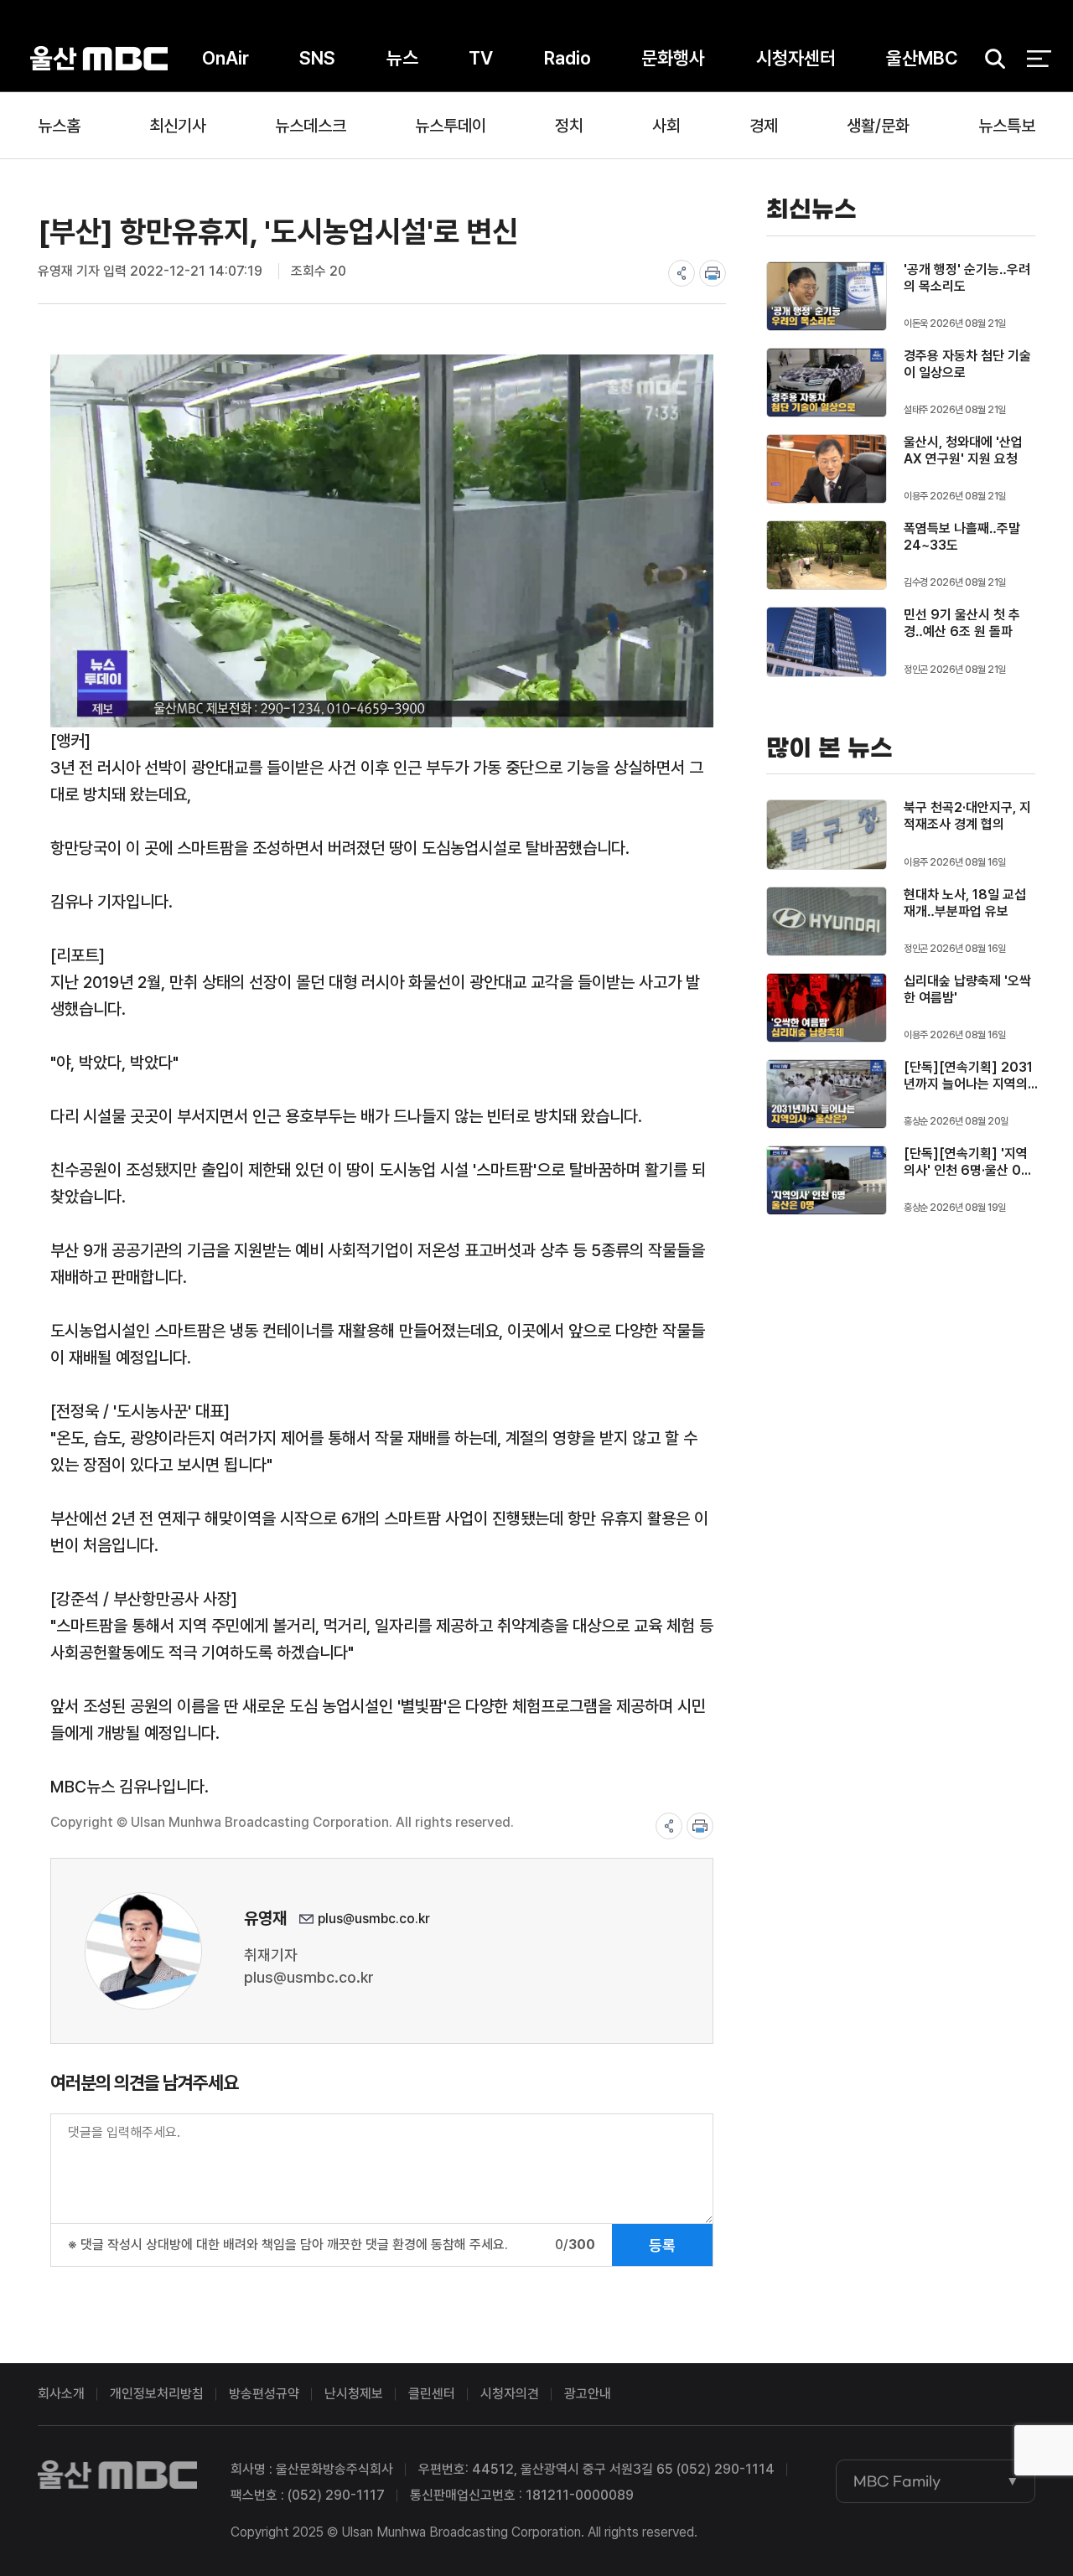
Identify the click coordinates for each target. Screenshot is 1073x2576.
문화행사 (673, 58)
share (682, 273)
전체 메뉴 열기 (1039, 59)
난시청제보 (354, 2394)
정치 (569, 126)
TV (481, 58)
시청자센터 (796, 58)
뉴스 (402, 58)
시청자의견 (510, 2394)
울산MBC (99, 58)
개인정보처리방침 (157, 2394)
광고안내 (588, 2394)
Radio (568, 58)
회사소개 (61, 2394)
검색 (989, 59)
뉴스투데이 (451, 126)
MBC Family (897, 2481)
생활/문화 (878, 126)
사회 (666, 126)
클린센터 (432, 2394)
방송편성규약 (264, 2394)
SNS (317, 58)
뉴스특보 (1007, 126)
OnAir (225, 58)
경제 (764, 126)
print (713, 273)
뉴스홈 (59, 126)
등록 (662, 2245)
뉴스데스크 (311, 126)
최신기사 (178, 126)
